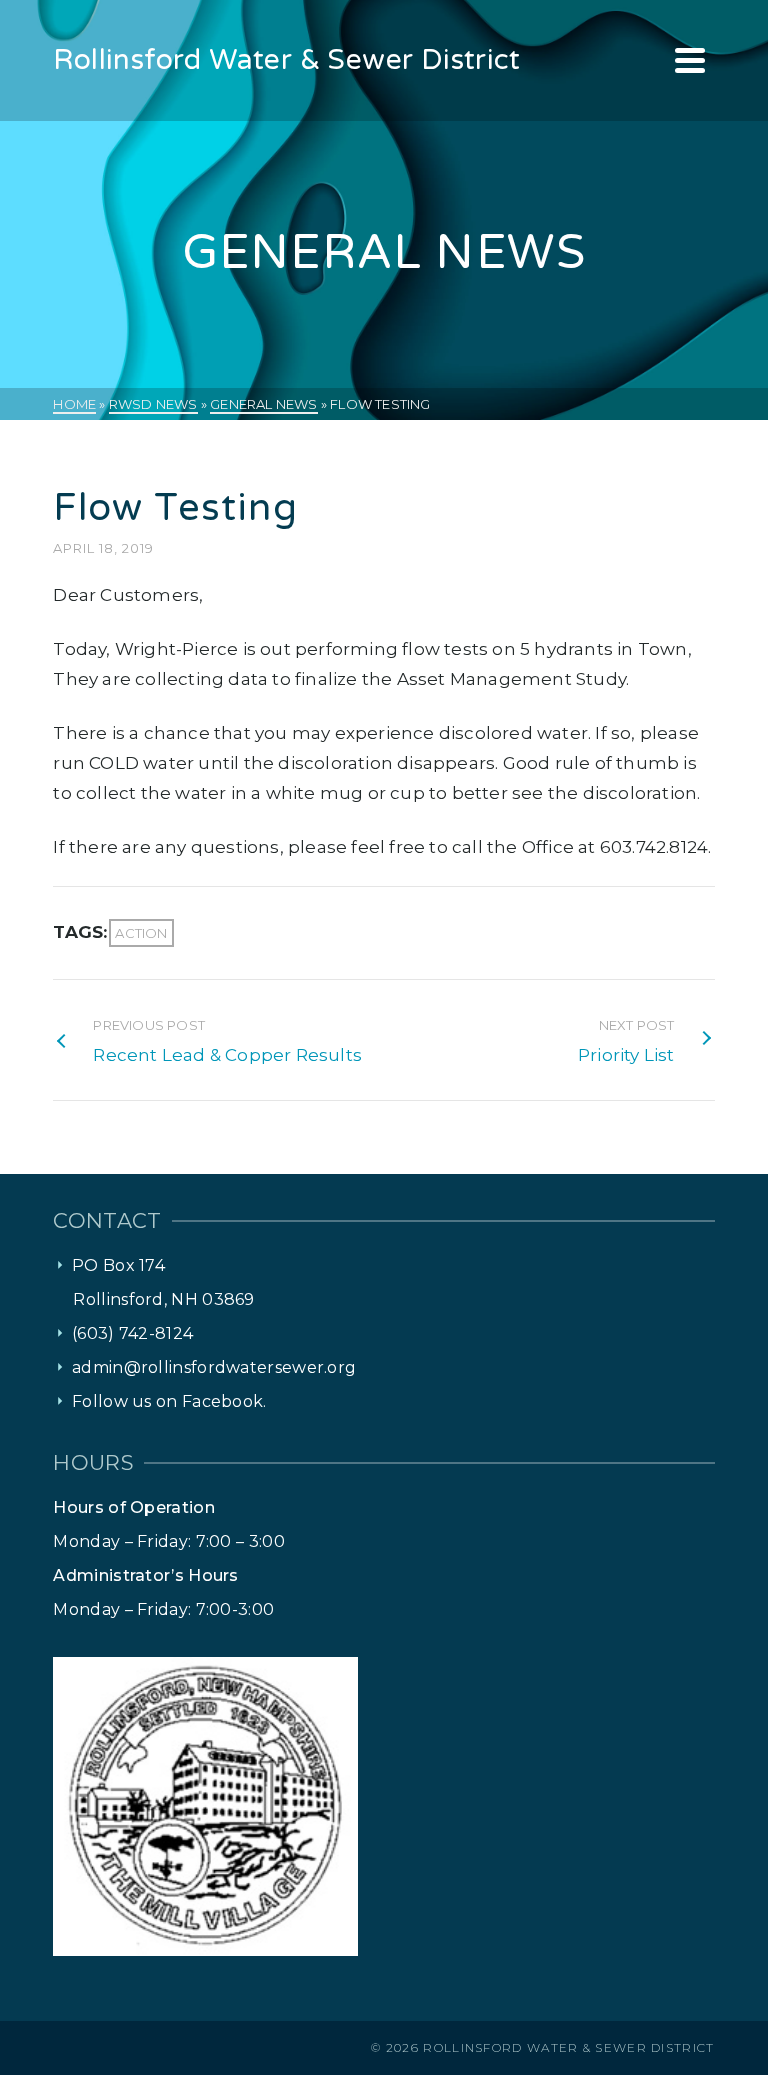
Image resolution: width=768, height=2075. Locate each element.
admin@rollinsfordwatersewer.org (214, 1367)
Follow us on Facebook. (169, 1401)
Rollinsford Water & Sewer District (568, 2047)
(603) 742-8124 (132, 1333)
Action (141, 933)
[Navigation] (690, 60)
